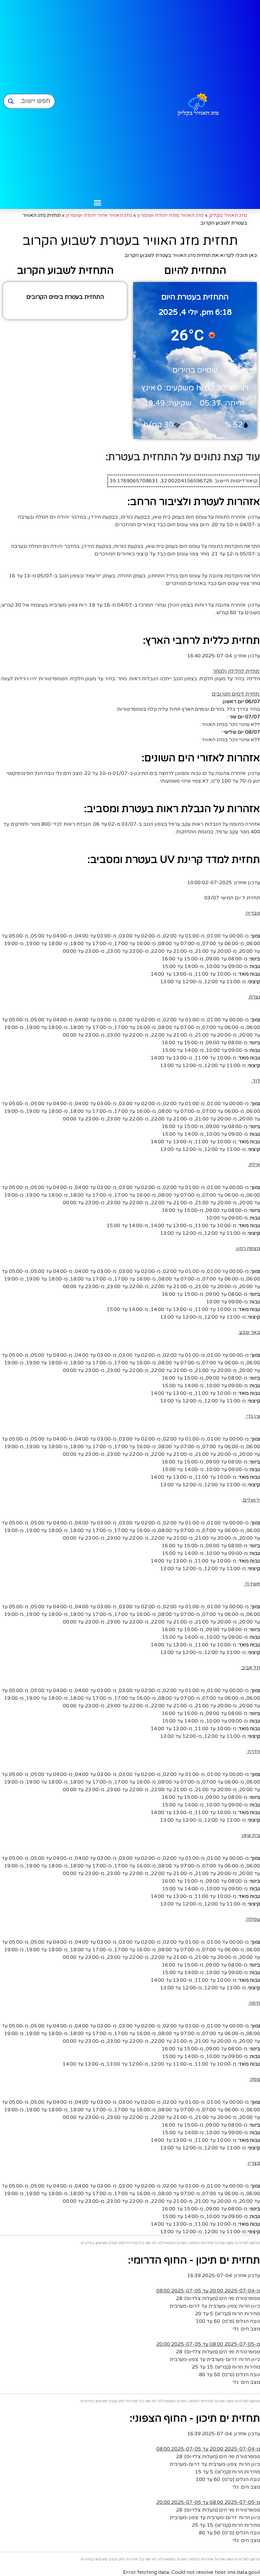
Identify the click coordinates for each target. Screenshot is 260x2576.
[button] (98, 203)
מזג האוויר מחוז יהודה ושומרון (170, 215)
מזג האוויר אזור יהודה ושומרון (99, 215)
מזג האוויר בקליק (228, 215)
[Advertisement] (97, 98)
